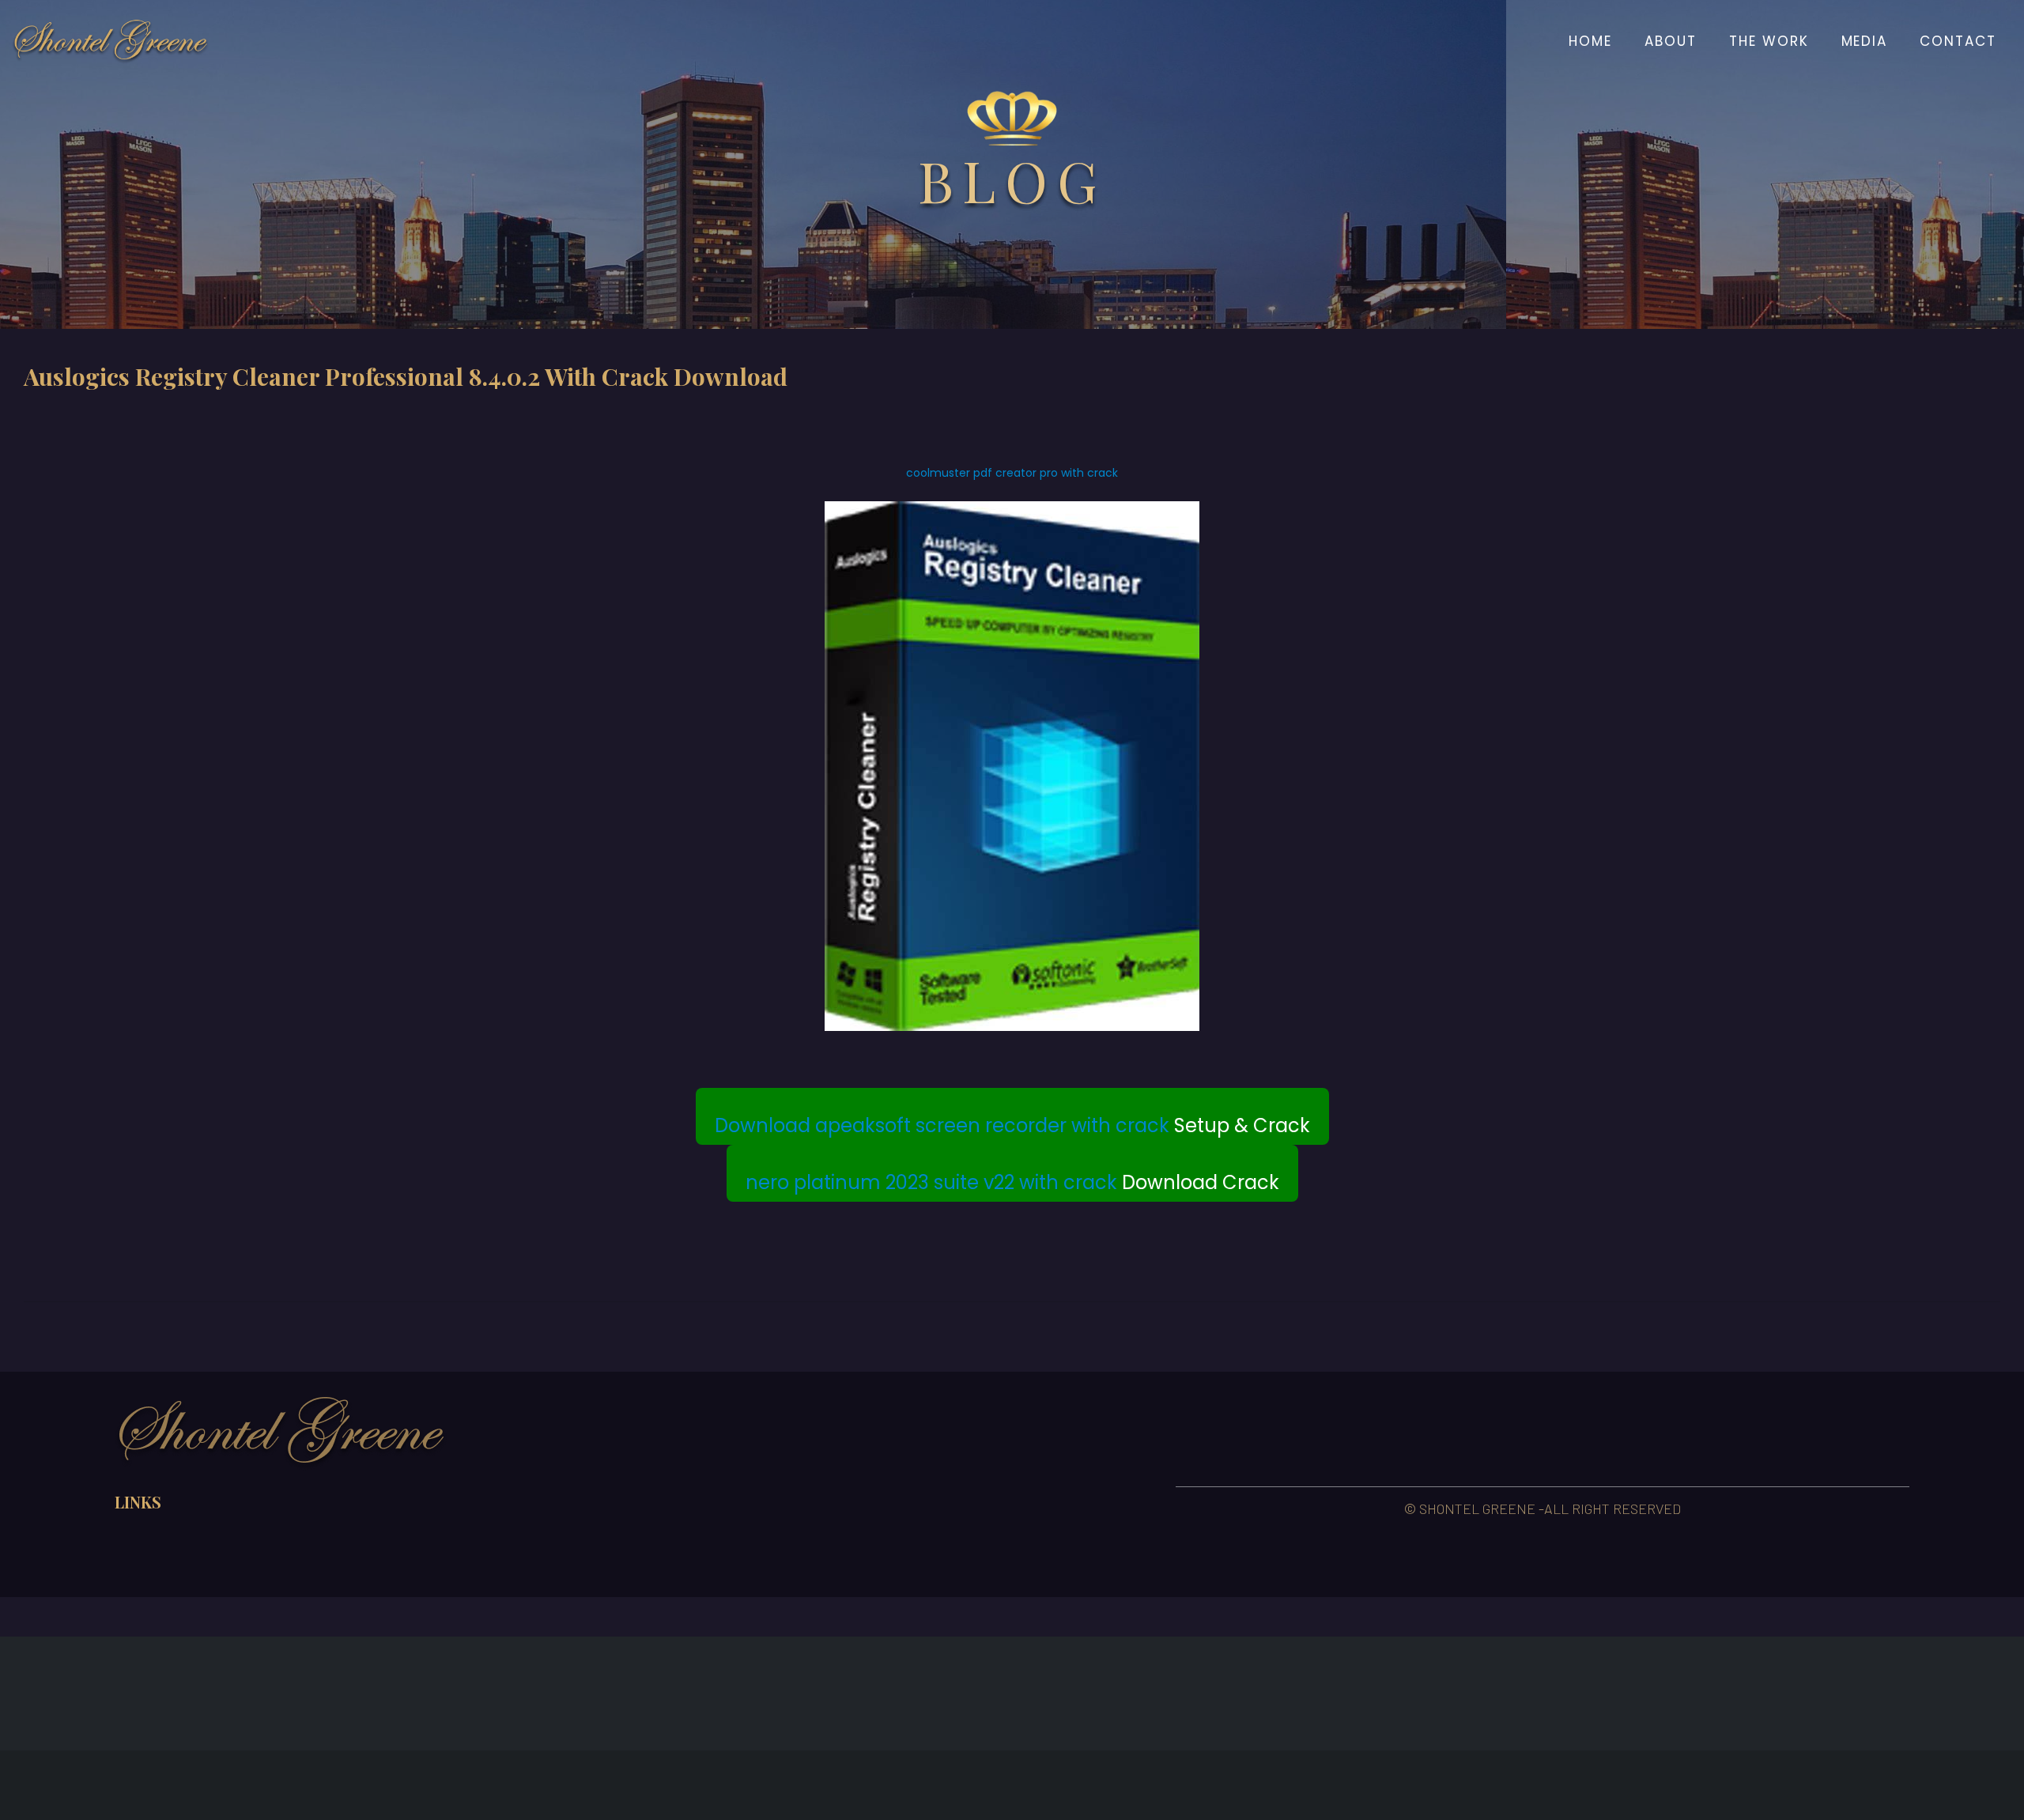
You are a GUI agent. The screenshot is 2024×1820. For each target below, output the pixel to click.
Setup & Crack (1012, 1125)
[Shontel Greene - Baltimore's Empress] (111, 41)
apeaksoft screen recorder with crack (992, 1125)
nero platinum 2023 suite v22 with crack (931, 1182)
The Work (1769, 41)
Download (765, 1125)
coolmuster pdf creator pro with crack (1012, 473)
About (1671, 41)
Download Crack (1012, 1182)
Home (1590, 41)
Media (1865, 41)
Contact (1958, 41)
